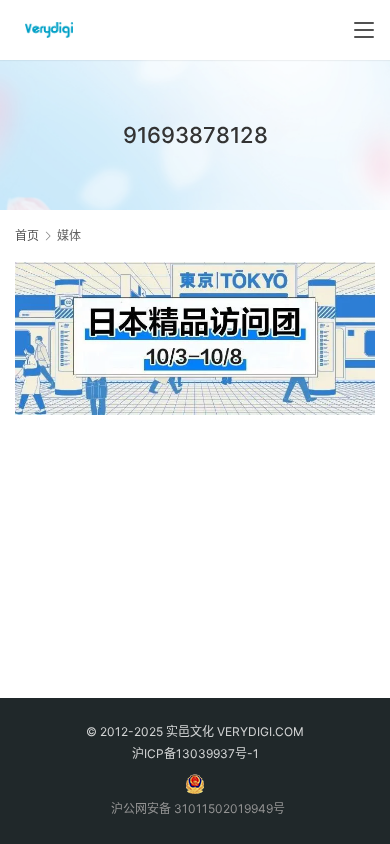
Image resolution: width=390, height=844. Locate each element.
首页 (27, 235)
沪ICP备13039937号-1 (195, 753)
